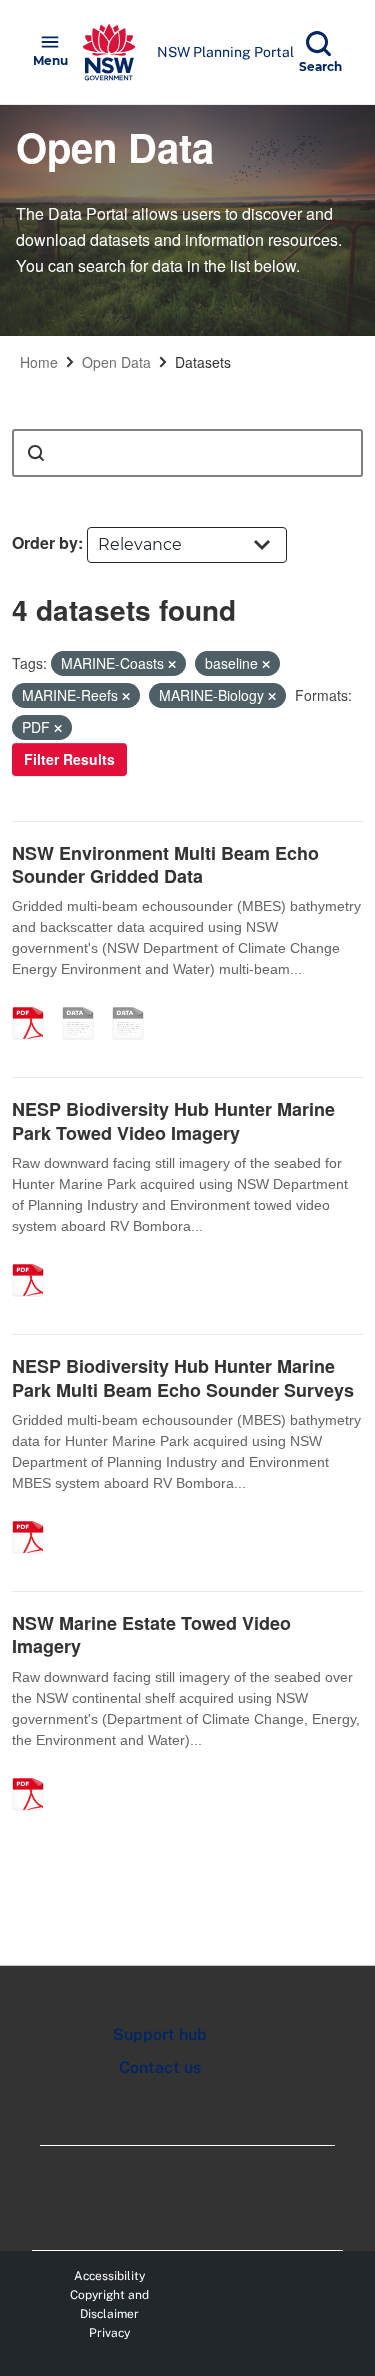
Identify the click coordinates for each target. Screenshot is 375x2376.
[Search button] (36, 453)
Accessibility (109, 2276)
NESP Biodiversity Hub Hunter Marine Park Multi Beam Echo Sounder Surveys (183, 1377)
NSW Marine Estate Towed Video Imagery (151, 1634)
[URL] (85, 1002)
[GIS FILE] (135, 1002)
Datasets (203, 362)
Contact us (160, 2067)
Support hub (160, 2034)
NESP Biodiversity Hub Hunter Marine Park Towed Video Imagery (173, 1120)
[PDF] (35, 1002)
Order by (45, 542)
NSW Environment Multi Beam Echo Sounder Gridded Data (165, 864)
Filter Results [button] (69, 759)
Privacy (109, 2333)
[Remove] (172, 664)
